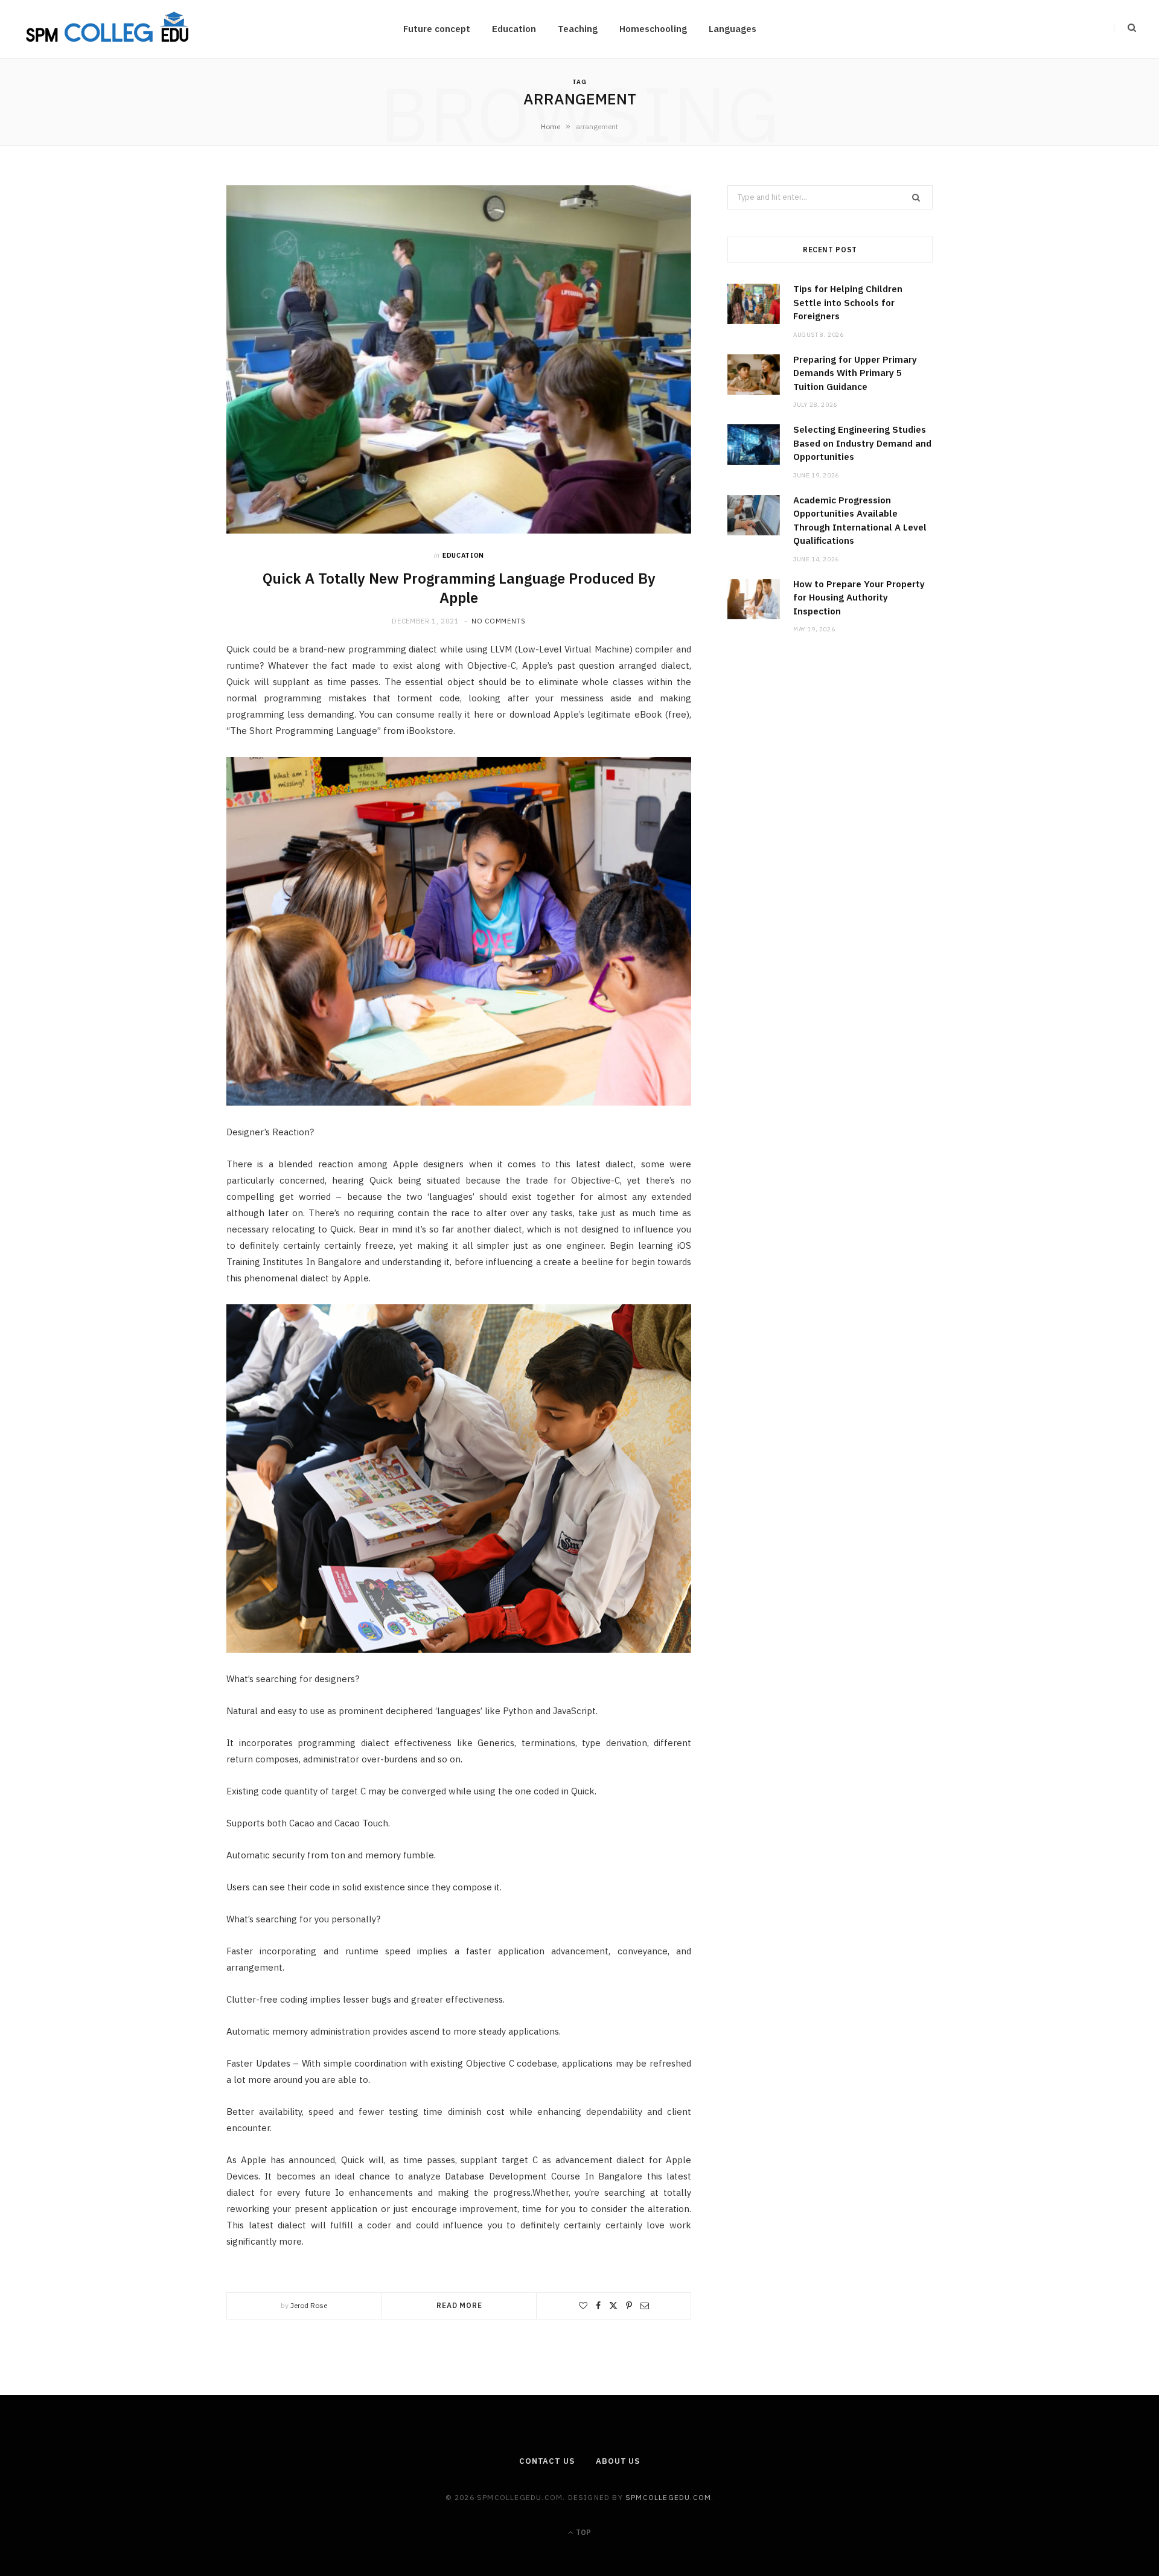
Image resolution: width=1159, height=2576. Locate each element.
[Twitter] (613, 2306)
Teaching (578, 29)
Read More (459, 2305)
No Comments (498, 621)
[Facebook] (598, 2306)
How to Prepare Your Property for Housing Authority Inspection (859, 598)
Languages (733, 29)
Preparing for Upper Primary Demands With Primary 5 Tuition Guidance (855, 373)
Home (551, 126)
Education (514, 29)
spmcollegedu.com (668, 2497)
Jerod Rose (309, 2305)
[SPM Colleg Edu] (108, 29)
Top (583, 2532)
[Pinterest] (629, 2306)
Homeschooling (653, 29)
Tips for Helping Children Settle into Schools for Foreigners (848, 302)
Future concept (437, 29)
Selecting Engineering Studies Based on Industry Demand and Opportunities (862, 443)
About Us (618, 2461)
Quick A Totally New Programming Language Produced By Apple (459, 588)
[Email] (645, 2306)
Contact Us (547, 2461)
